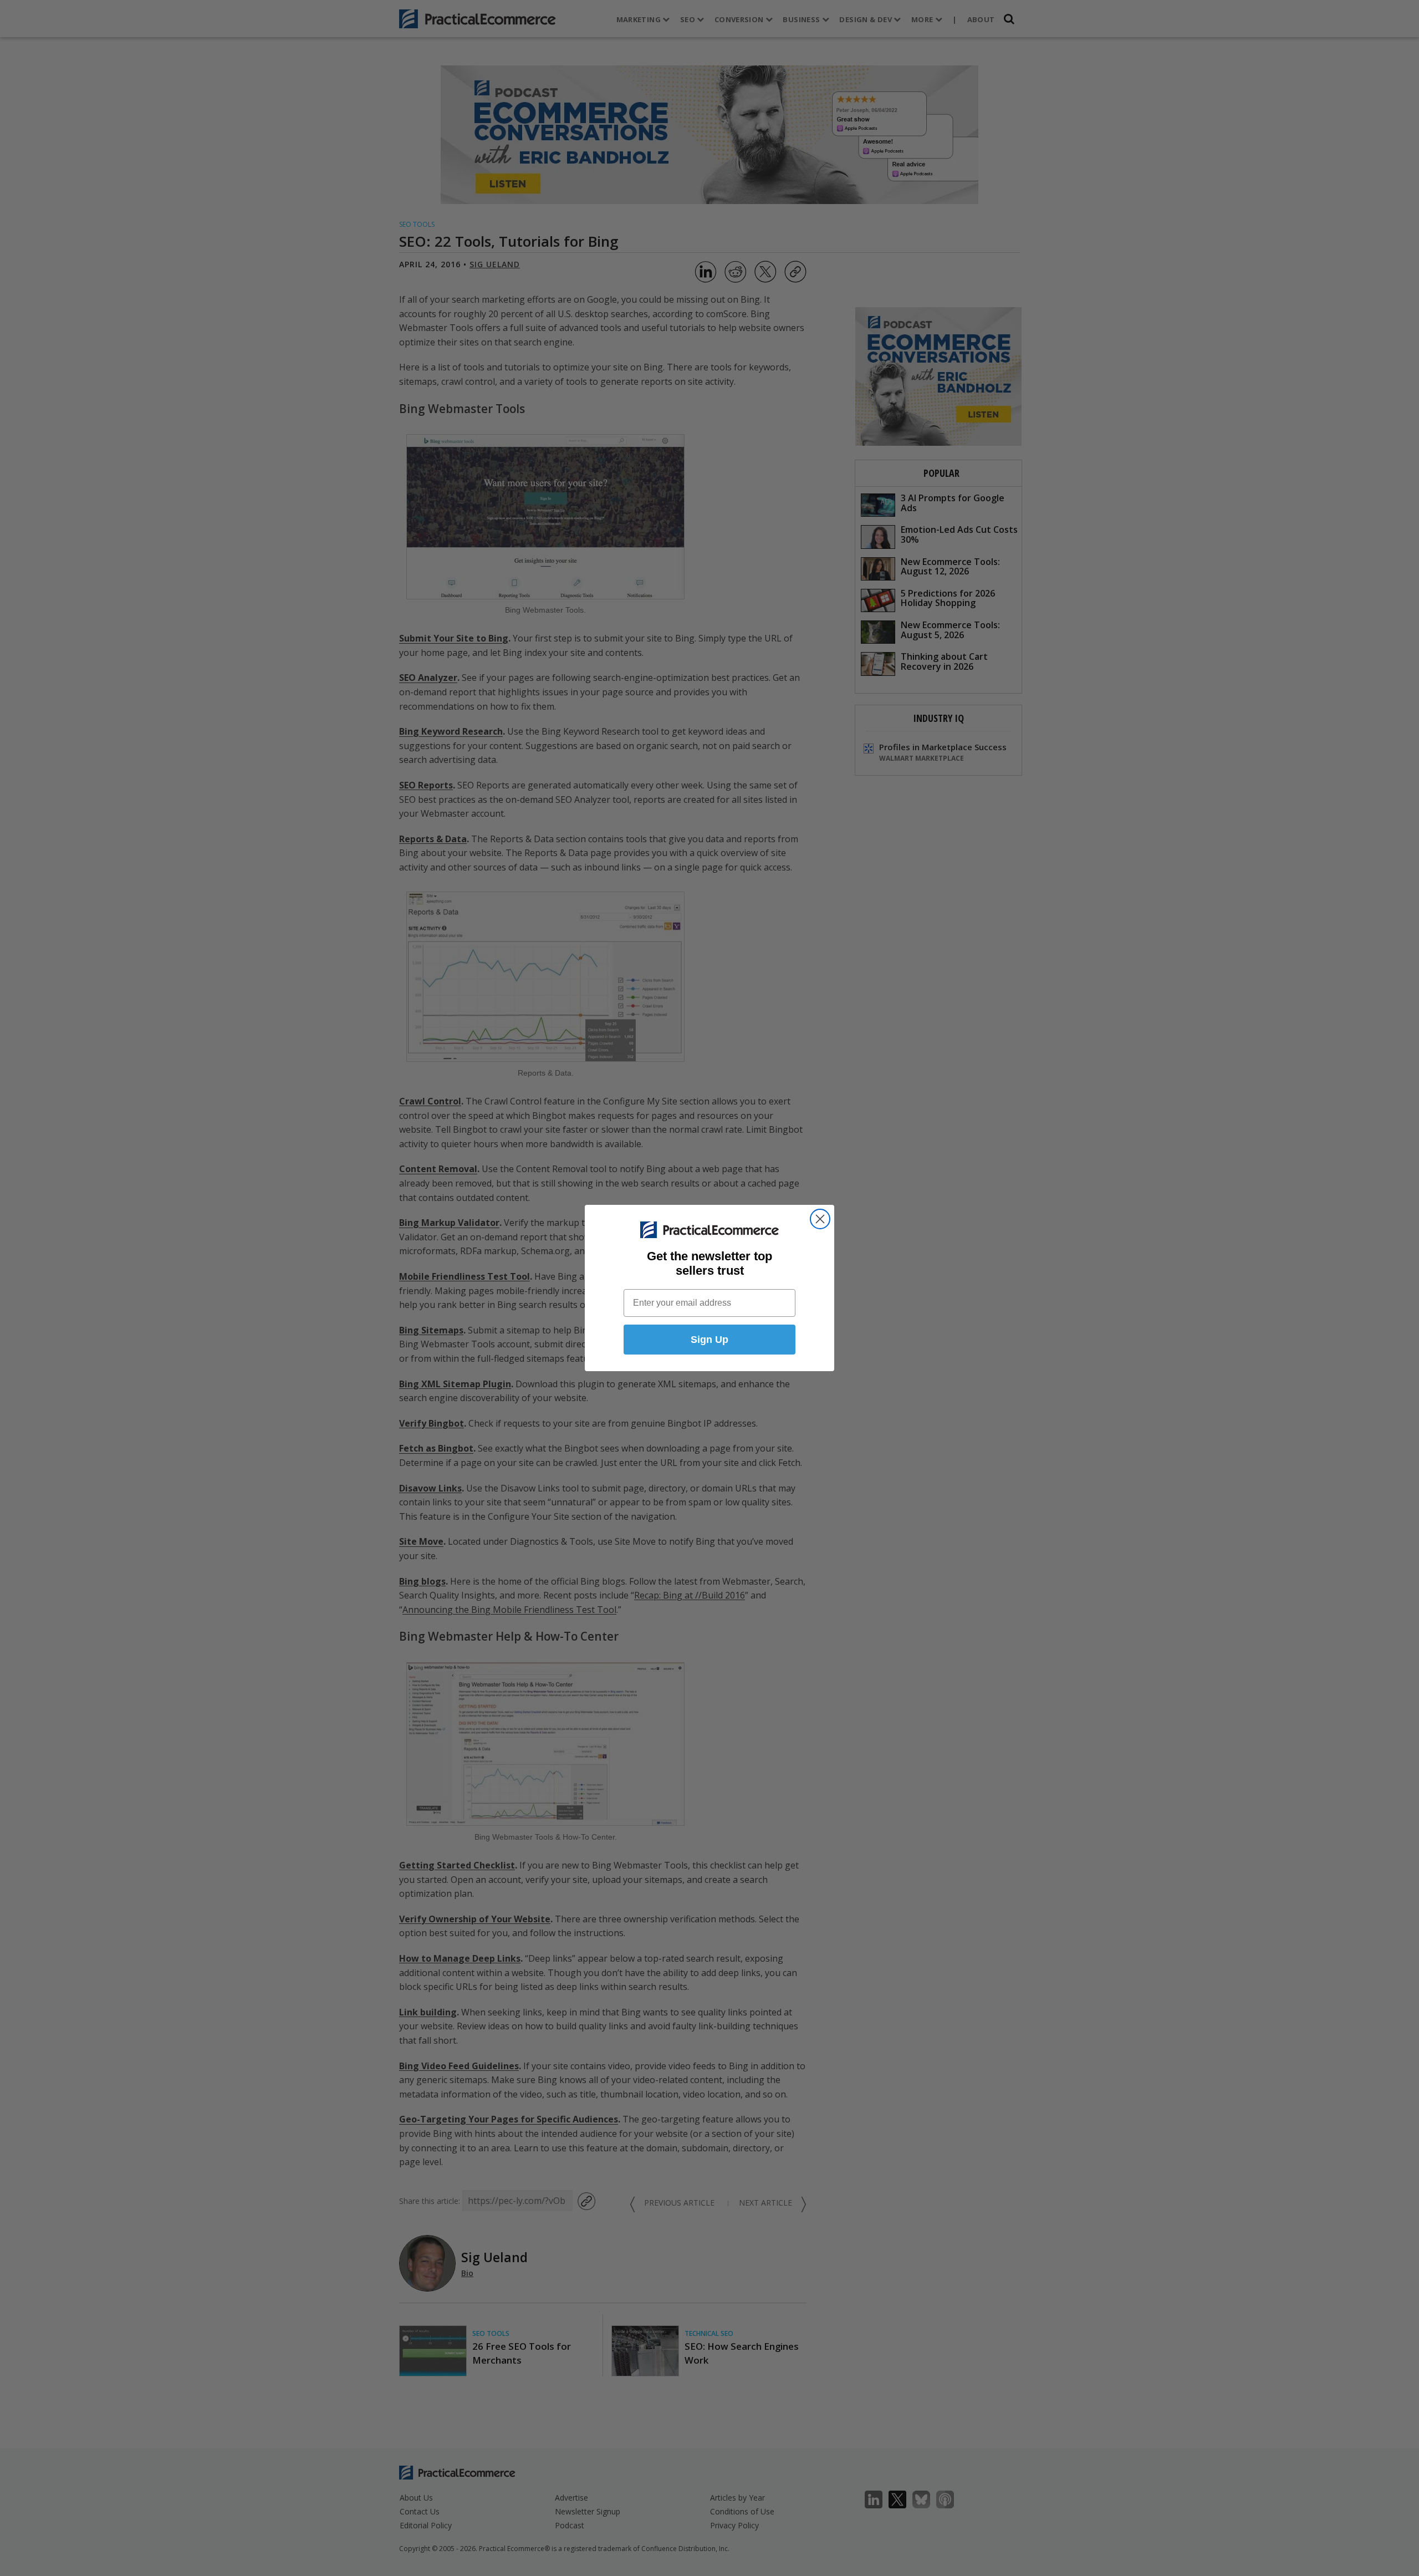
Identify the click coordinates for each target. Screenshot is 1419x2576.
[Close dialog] (820, 1219)
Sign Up (709, 1340)
